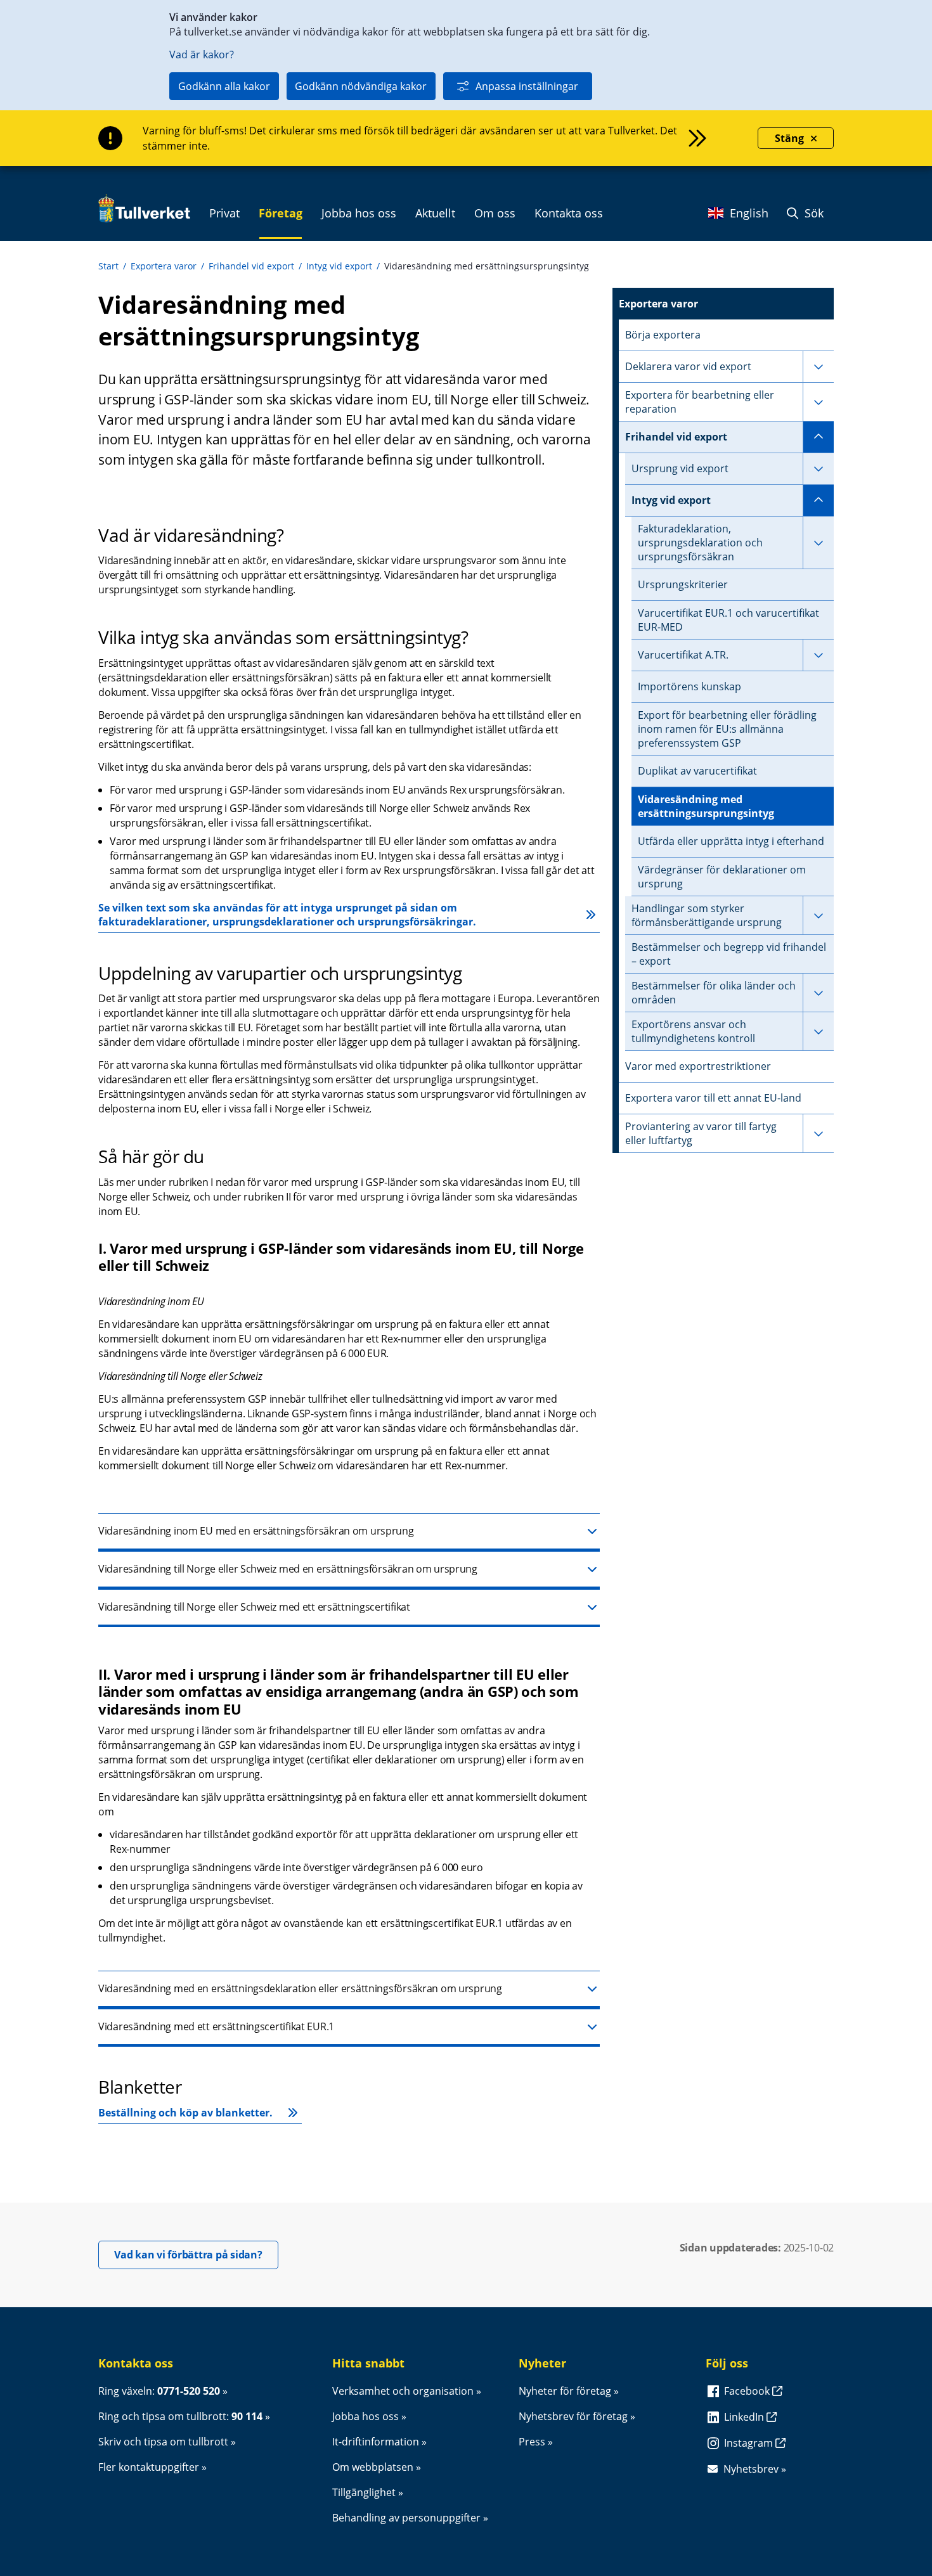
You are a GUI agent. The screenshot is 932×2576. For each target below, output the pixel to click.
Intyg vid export (339, 266)
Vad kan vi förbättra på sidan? (196, 2254)
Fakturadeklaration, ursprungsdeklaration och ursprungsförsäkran (700, 543)
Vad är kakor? (202, 55)
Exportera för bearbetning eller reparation (700, 402)
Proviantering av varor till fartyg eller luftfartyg (701, 1133)
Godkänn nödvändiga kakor (361, 86)
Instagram (750, 2443)
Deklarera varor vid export (688, 366)
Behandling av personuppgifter (406, 2518)
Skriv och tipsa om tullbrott (163, 2442)
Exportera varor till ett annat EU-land (713, 1098)
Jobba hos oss (366, 2416)
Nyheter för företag (565, 2391)
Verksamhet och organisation (403, 2391)
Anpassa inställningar (527, 86)
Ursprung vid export (680, 468)
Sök (812, 213)
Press (532, 2442)
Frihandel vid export (251, 266)
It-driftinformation (376, 2442)
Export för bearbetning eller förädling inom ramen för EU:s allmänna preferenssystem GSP (727, 729)
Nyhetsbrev (751, 2469)
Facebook (748, 2391)
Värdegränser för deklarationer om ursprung (722, 877)
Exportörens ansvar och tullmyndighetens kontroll (693, 1031)
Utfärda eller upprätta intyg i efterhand (731, 841)
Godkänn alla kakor (224, 86)
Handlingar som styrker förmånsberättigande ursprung (707, 915)
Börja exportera (663, 335)
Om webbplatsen (373, 2467)
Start (108, 266)
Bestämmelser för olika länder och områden (714, 993)
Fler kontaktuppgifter (149, 2467)
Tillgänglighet (364, 2492)
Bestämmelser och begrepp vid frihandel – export (729, 954)
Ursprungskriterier (683, 584)
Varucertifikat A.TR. (683, 655)
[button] (349, 1532)
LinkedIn (745, 2417)
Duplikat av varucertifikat (697, 771)
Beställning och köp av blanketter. (185, 2113)
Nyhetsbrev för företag (573, 2416)
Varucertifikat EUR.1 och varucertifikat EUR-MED (728, 620)
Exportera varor (164, 266)
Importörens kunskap (689, 686)
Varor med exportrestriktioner (698, 1066)
